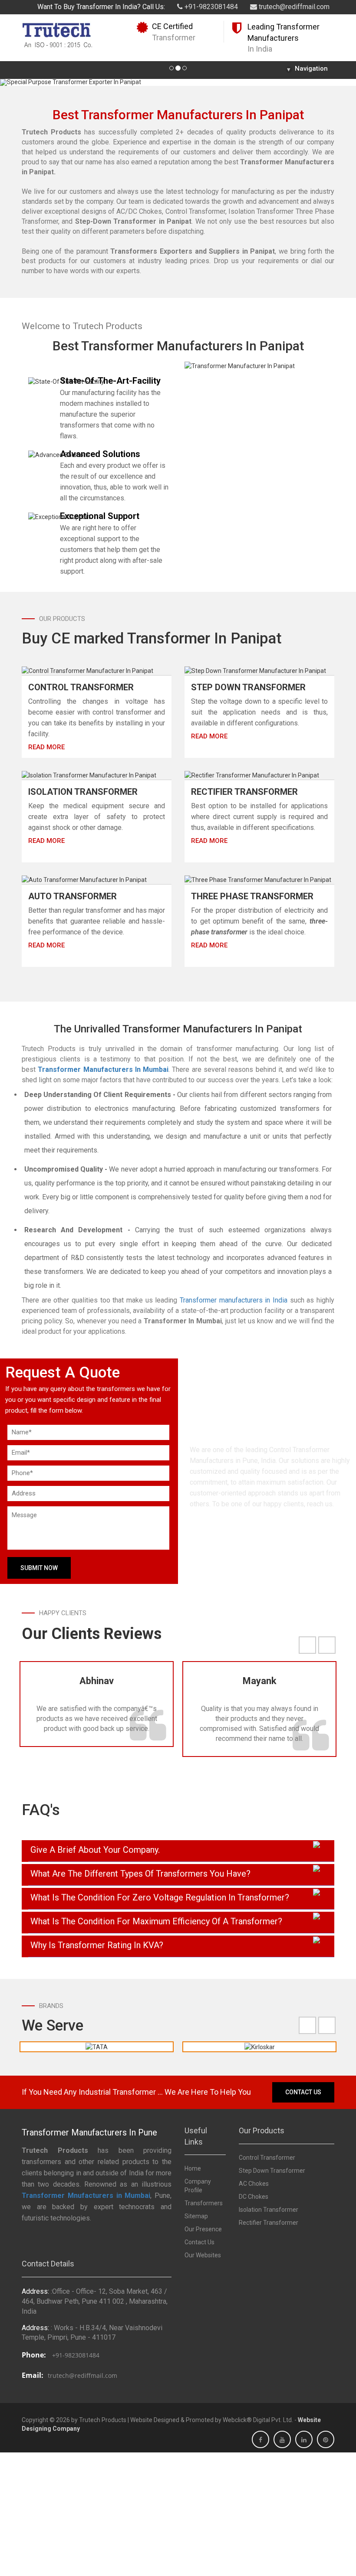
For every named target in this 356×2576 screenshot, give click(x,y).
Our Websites (203, 2255)
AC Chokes (254, 2184)
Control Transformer (81, 687)
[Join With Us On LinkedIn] (304, 2440)
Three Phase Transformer (252, 896)
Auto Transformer (73, 896)
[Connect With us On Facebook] (260, 2440)
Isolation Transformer (83, 792)
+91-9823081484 (210, 7)
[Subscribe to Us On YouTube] (282, 2440)
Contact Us (303, 2092)
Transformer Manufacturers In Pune (89, 2132)
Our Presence (203, 2229)
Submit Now (39, 1568)
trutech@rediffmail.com (293, 7)
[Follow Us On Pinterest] (326, 2440)
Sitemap (196, 2216)
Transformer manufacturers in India (234, 1300)
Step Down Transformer (248, 687)
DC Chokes (254, 2197)
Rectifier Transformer (244, 792)
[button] (27, 82)
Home (193, 2168)
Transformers (204, 2203)
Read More (46, 747)
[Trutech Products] (57, 34)
